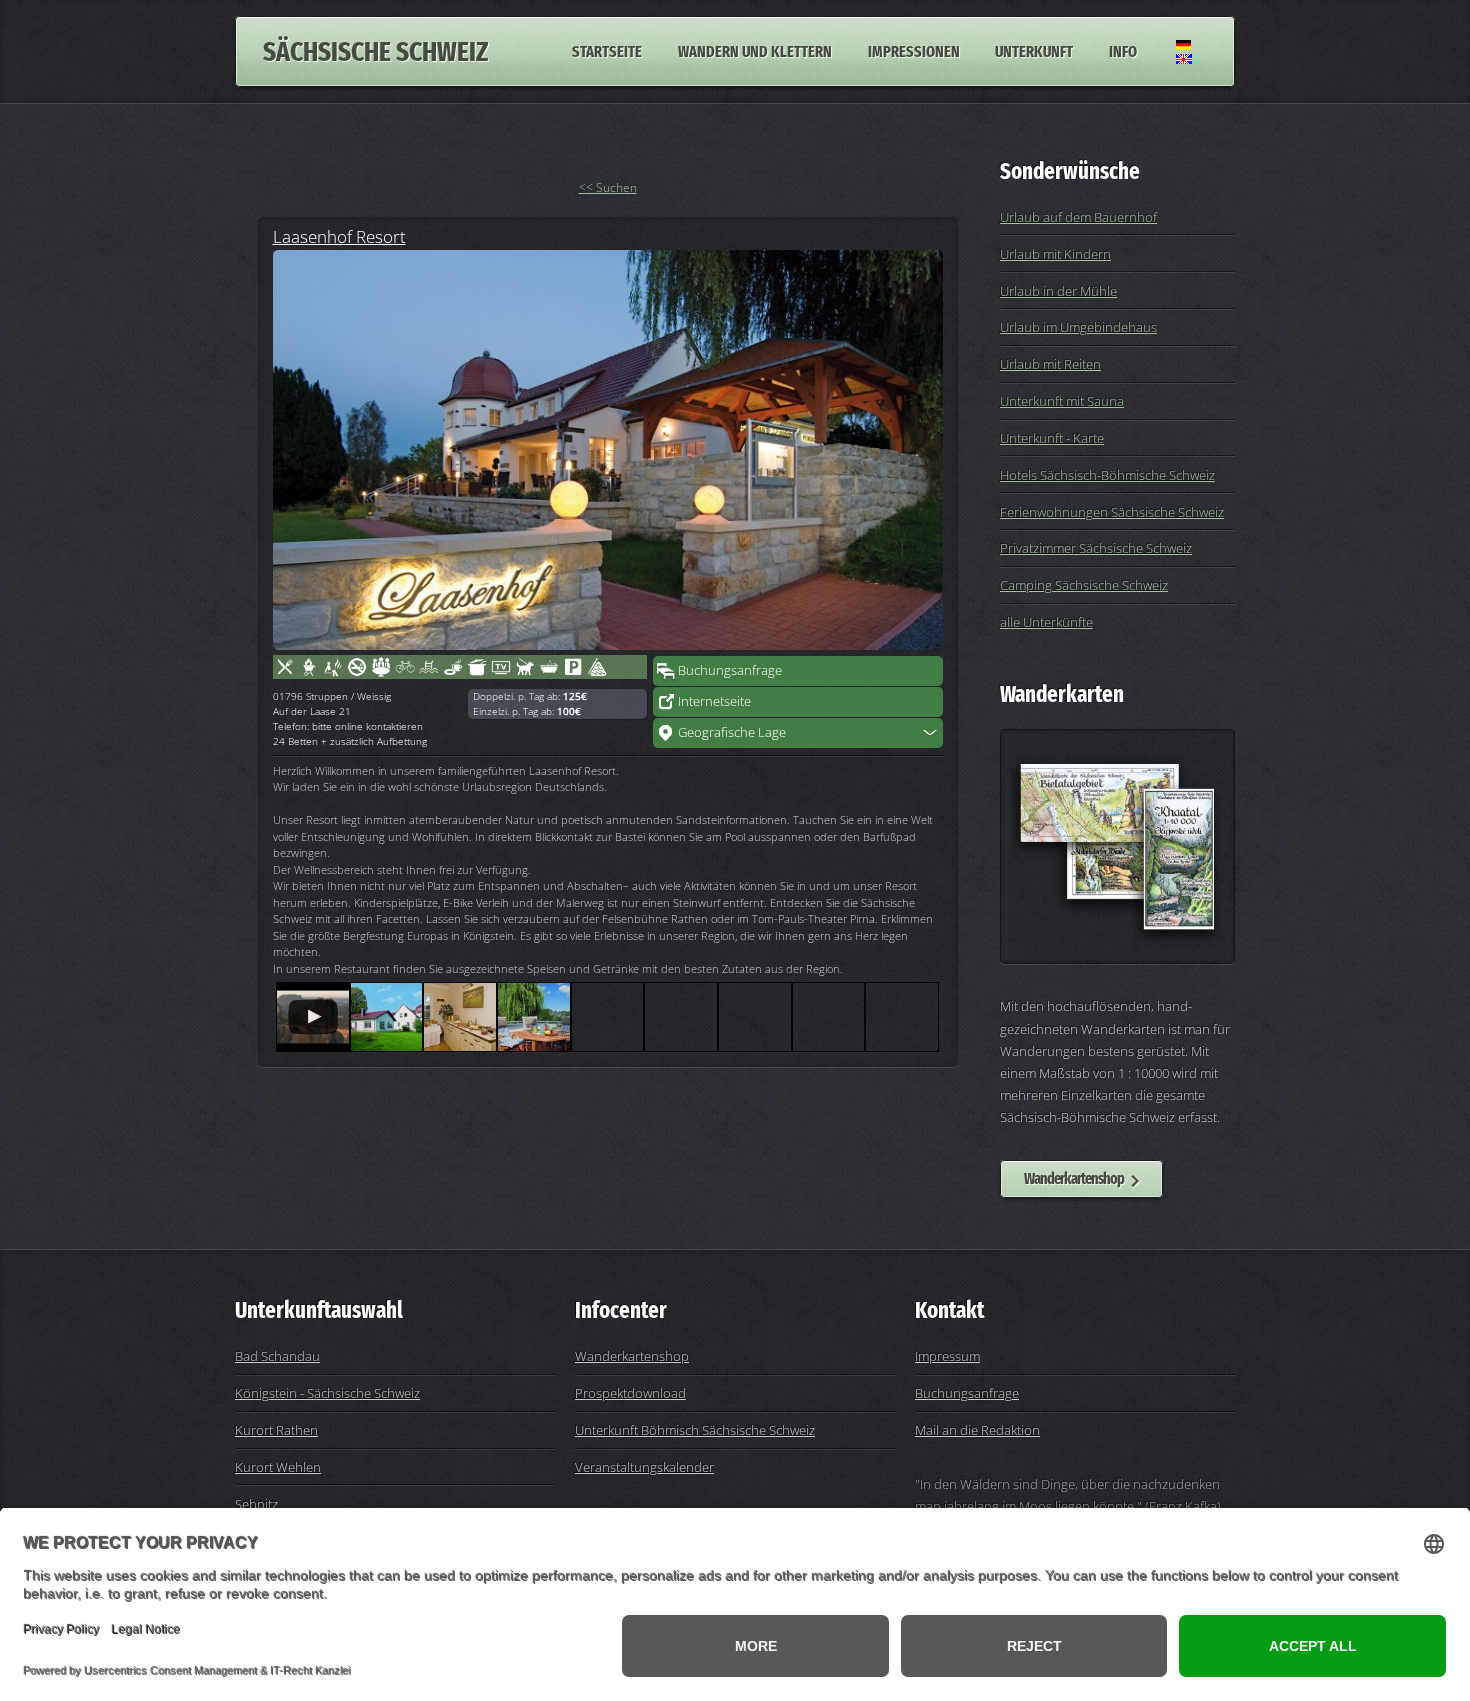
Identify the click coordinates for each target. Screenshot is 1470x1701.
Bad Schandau (277, 1356)
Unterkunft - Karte (1052, 438)
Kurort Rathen (276, 1430)
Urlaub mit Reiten (1050, 364)
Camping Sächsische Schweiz (1084, 585)
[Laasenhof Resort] (608, 450)
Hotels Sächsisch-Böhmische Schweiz (1107, 475)
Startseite (607, 51)
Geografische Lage (732, 732)
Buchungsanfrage (730, 670)
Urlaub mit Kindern (1055, 254)
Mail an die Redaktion (977, 1430)
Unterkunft (1034, 51)
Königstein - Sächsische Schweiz (327, 1393)
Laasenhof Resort (339, 236)
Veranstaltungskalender (644, 1467)
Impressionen (914, 51)
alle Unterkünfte (1046, 622)
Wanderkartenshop (1074, 1178)
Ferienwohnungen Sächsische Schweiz (1112, 512)
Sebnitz (256, 1504)
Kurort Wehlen (278, 1467)
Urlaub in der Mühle (1058, 291)
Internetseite (714, 701)
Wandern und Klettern (755, 51)
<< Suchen (608, 187)
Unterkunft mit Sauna (1062, 401)
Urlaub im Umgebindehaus (1078, 327)
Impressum (947, 1356)
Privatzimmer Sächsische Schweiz (1096, 548)
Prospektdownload (630, 1393)
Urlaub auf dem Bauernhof (1078, 217)
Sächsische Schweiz (375, 51)
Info (1123, 51)
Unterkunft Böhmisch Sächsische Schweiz (695, 1430)
